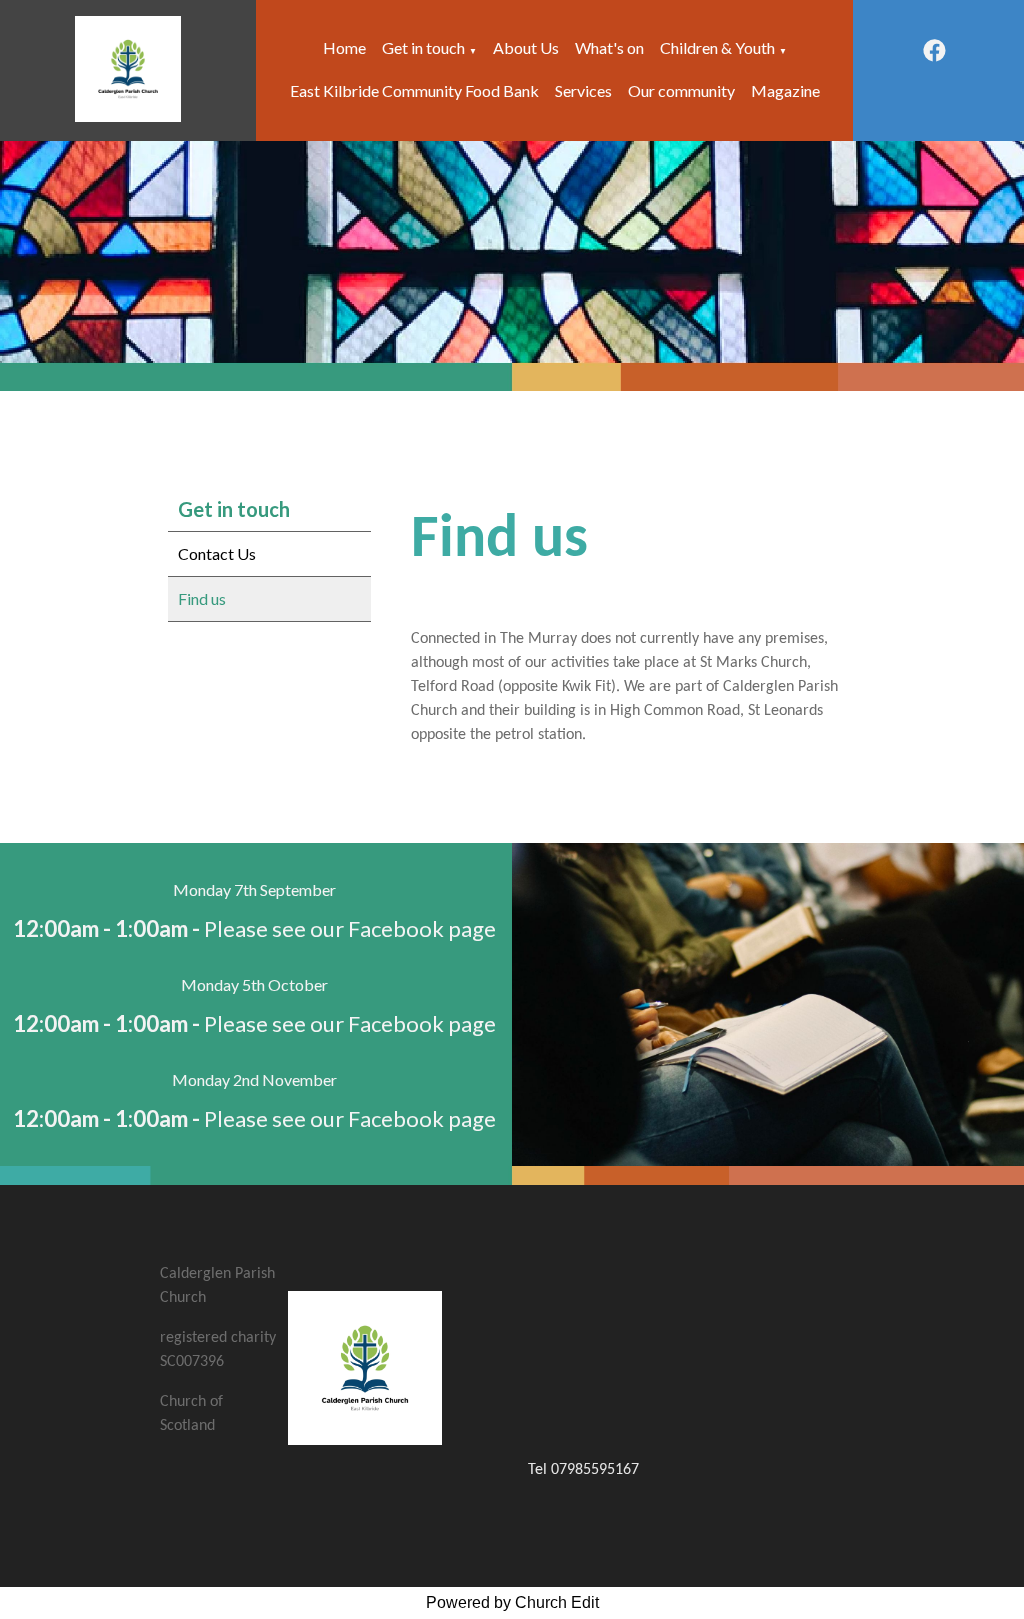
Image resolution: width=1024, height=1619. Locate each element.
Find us (202, 598)
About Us (526, 47)
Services (583, 90)
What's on (609, 47)
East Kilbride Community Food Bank (414, 90)
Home (344, 47)
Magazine (785, 90)
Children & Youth (717, 47)
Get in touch (423, 47)
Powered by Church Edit (512, 1602)
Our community (681, 90)
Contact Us (217, 553)
